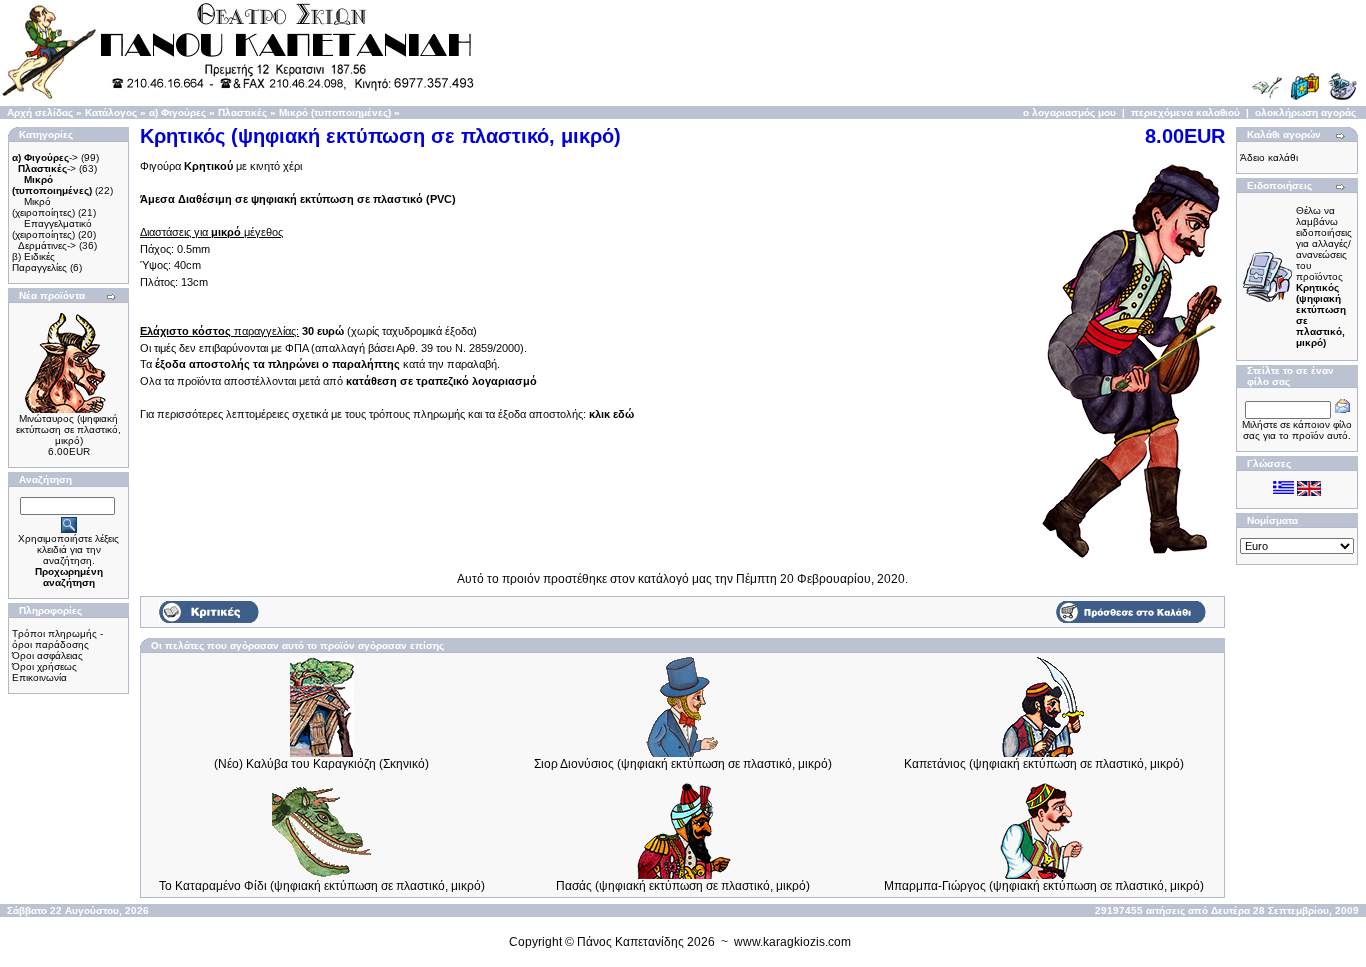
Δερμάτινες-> (47, 245)
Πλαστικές (242, 112)
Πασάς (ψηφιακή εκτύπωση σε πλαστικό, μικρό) (683, 886)
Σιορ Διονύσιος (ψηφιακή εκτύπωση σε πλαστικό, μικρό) (683, 764)
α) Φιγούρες (177, 112)
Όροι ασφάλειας (47, 655)
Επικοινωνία (39, 677)
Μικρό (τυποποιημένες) (335, 112)
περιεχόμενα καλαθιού (1185, 112)
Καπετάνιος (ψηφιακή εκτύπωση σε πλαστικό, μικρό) (1044, 764)
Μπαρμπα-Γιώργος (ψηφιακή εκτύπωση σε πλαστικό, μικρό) (1044, 886)
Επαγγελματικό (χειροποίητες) (52, 229)
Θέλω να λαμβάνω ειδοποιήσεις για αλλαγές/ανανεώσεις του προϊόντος (1324, 276)
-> (45, 157)
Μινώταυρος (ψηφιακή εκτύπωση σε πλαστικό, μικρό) (68, 429)
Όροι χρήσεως (44, 666)
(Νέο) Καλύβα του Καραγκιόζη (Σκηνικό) (321, 764)
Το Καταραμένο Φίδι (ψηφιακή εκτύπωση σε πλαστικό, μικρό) (322, 886)
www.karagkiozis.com (792, 942)
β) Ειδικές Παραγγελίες (39, 262)
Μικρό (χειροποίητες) (43, 207)
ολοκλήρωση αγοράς (1305, 112)
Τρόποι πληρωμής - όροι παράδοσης (57, 639)
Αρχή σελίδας (40, 112)
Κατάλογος (111, 112)
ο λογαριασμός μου (1069, 112)
